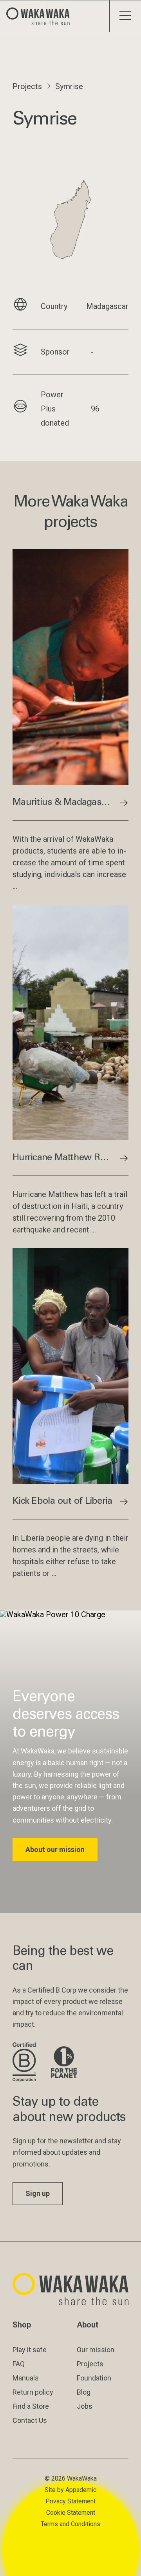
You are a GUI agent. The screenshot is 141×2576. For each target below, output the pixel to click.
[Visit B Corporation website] (25, 2063)
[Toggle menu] (125, 16)
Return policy (33, 2392)
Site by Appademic (70, 2490)
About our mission (55, 1849)
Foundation (94, 2378)
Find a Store (31, 2406)
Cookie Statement (71, 2513)
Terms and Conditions (70, 2524)
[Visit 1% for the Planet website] (64, 2063)
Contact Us (30, 2420)
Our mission (96, 2350)
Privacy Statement (70, 2501)
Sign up (38, 2193)
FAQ (19, 2364)
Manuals (26, 2378)
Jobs (85, 2406)
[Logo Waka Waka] (41, 16)
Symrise (69, 86)
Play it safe (30, 2350)
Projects (27, 86)
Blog (84, 2392)
